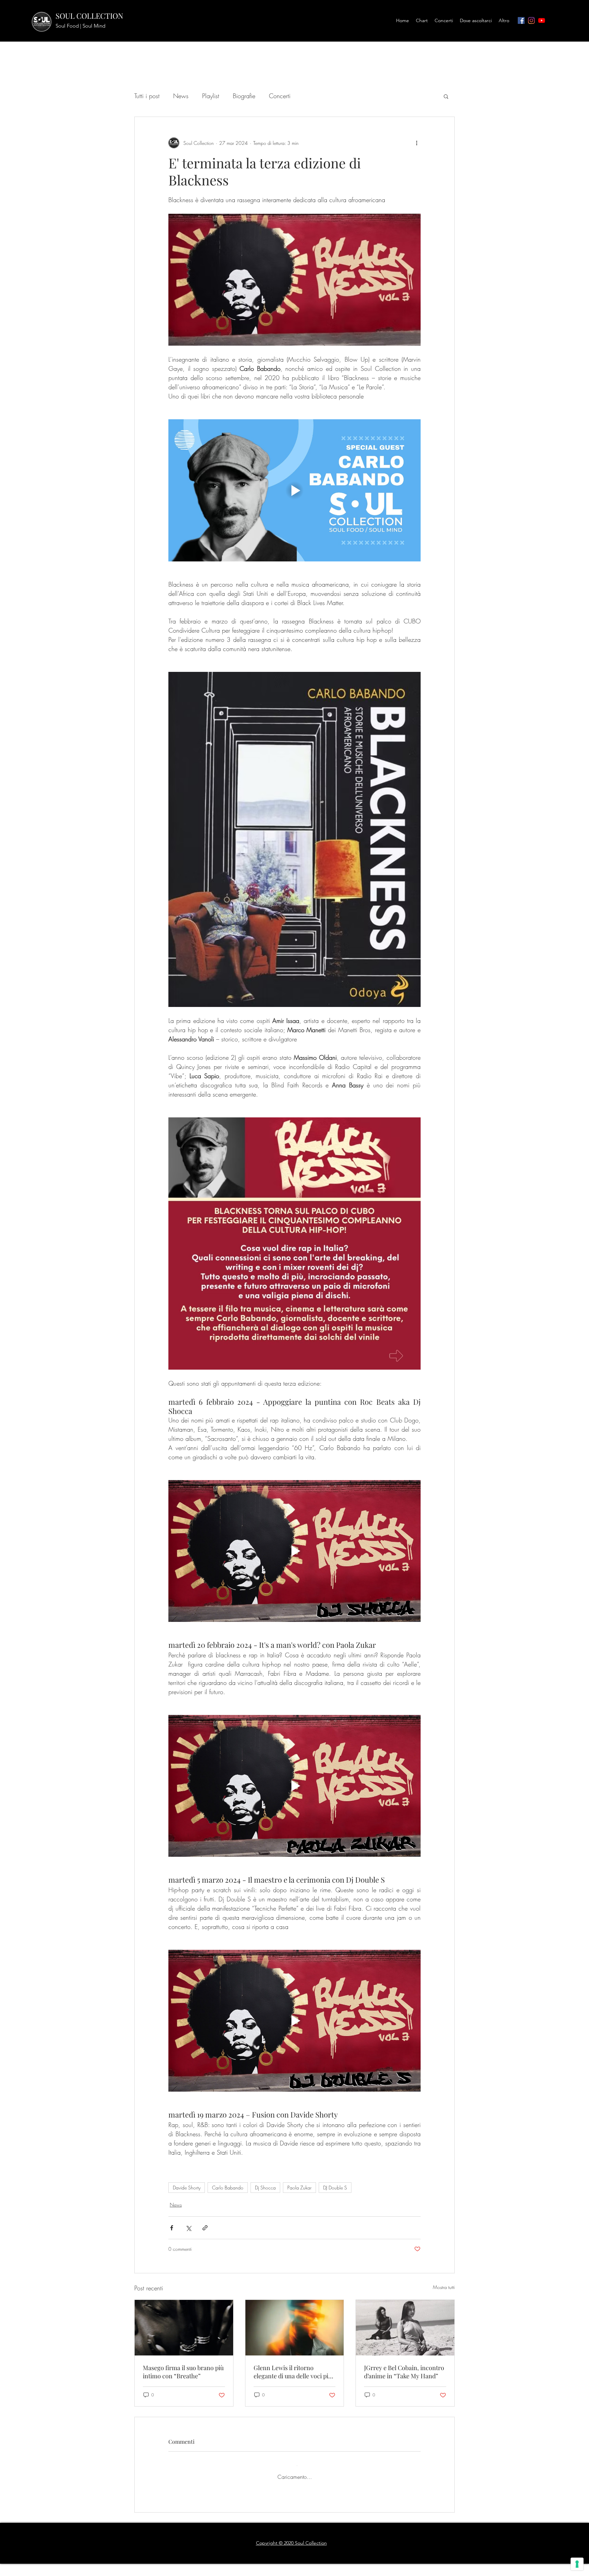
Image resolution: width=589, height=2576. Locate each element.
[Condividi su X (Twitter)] (188, 2228)
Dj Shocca (265, 2188)
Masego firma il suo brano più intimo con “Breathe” (183, 2372)
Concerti (280, 96)
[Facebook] (521, 20)
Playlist (211, 96)
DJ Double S (335, 2188)
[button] (446, 96)
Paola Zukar (299, 2188)
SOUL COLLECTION (89, 16)
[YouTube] (542, 20)
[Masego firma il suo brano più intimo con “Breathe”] (184, 2328)
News (181, 96)
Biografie (244, 96)
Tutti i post (147, 96)
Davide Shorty (187, 2188)
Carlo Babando (228, 2188)
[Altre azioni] (417, 143)
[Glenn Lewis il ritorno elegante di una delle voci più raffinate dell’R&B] (295, 2328)
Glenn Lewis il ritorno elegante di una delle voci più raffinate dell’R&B (293, 2372)
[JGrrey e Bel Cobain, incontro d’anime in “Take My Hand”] (405, 2328)
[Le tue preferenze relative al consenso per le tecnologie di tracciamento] (577, 2564)
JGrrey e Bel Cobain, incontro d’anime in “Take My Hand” (404, 2372)
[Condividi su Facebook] (172, 2228)
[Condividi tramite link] (205, 2228)
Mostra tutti (444, 2287)
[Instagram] (531, 20)
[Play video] (294, 490)
